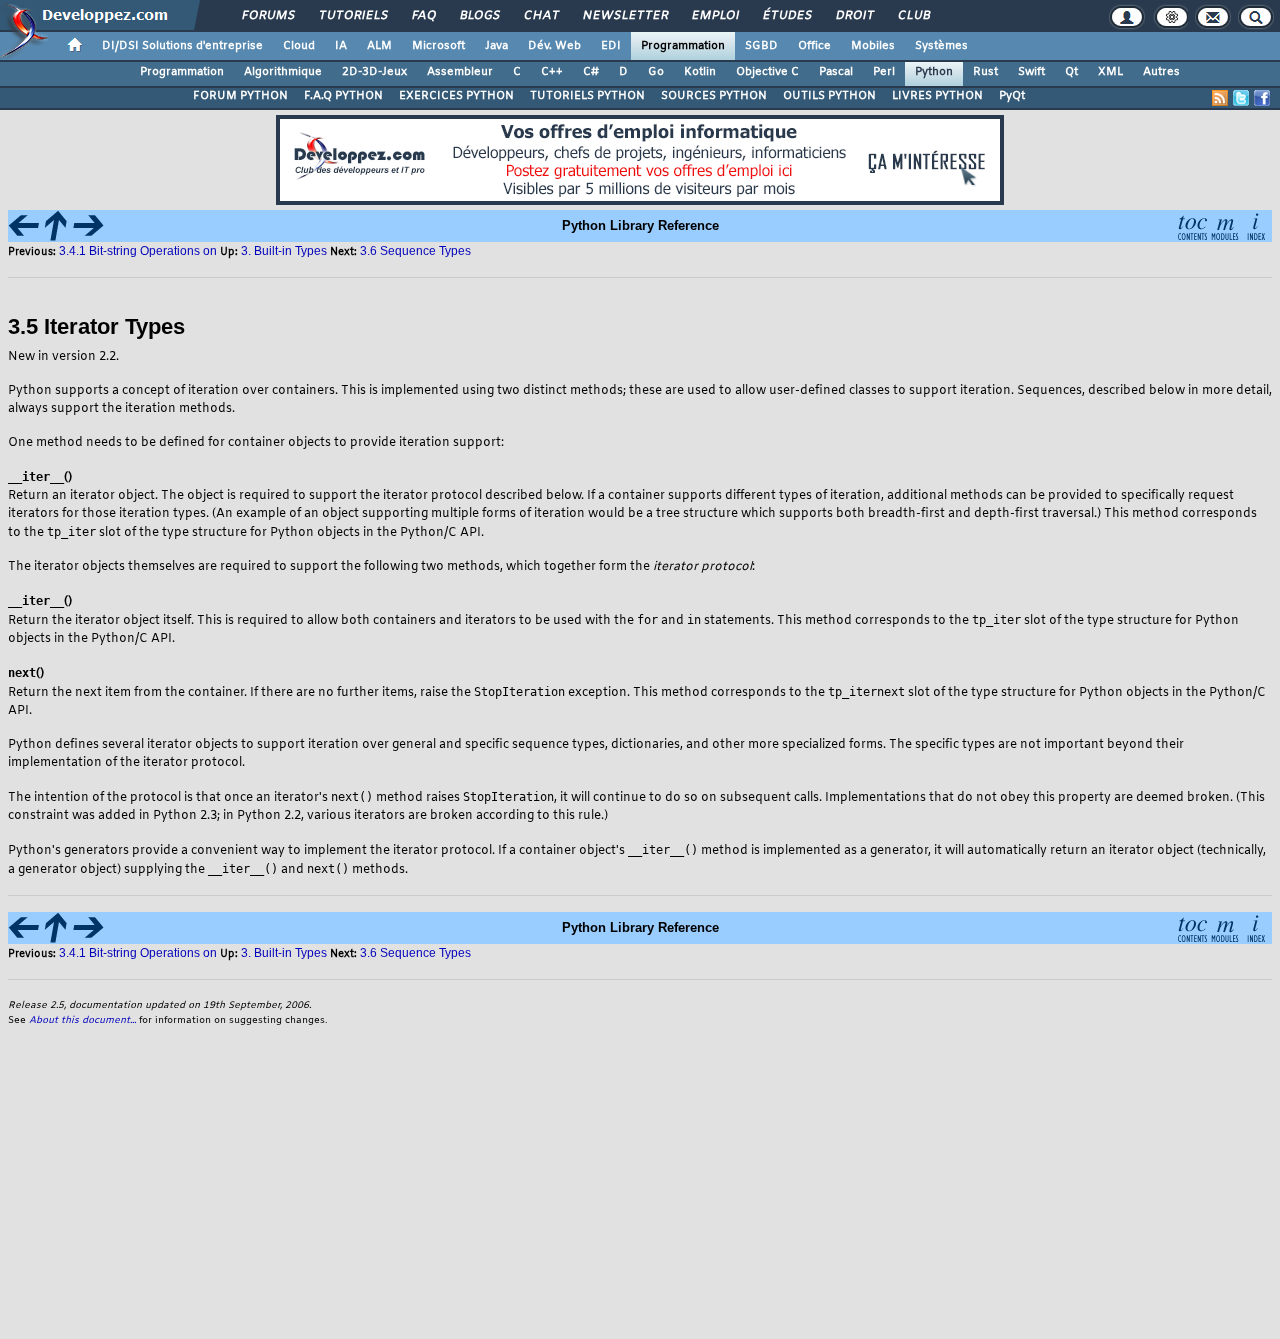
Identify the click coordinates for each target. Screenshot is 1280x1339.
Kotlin (700, 72)
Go (656, 72)
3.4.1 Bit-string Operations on (138, 251)
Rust (985, 72)
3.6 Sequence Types (415, 251)
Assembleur (460, 72)
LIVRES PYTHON (937, 96)
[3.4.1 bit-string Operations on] (24, 224)
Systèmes (941, 46)
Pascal (836, 72)
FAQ (423, 16)
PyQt (1012, 96)
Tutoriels (352, 16)
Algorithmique (283, 72)
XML (1110, 72)
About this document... (82, 1020)
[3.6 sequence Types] (88, 224)
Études (786, 16)
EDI (611, 46)
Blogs (479, 16)
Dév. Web (554, 46)
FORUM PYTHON (240, 96)
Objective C (767, 72)
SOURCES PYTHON (714, 96)
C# (591, 72)
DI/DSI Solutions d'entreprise (182, 46)
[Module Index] (1224, 224)
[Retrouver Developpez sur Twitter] (1241, 98)
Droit (854, 16)
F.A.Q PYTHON (343, 96)
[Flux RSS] (1220, 98)
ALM (379, 46)
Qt (1071, 72)
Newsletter (624, 16)
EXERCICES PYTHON (456, 96)
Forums (267, 16)
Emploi (714, 16)
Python (934, 72)
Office (814, 46)
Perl (884, 72)
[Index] (1256, 224)
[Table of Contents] (1192, 224)
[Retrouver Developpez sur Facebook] (1262, 98)
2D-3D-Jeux (374, 72)
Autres (1161, 72)
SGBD (761, 46)
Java (496, 46)
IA (341, 46)
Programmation (683, 46)
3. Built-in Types (284, 251)
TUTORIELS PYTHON (587, 96)
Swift (1031, 72)
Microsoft (438, 46)
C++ (552, 72)
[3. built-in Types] (56, 224)
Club (913, 16)
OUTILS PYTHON (829, 96)
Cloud (299, 46)
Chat (540, 16)
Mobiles (873, 46)
